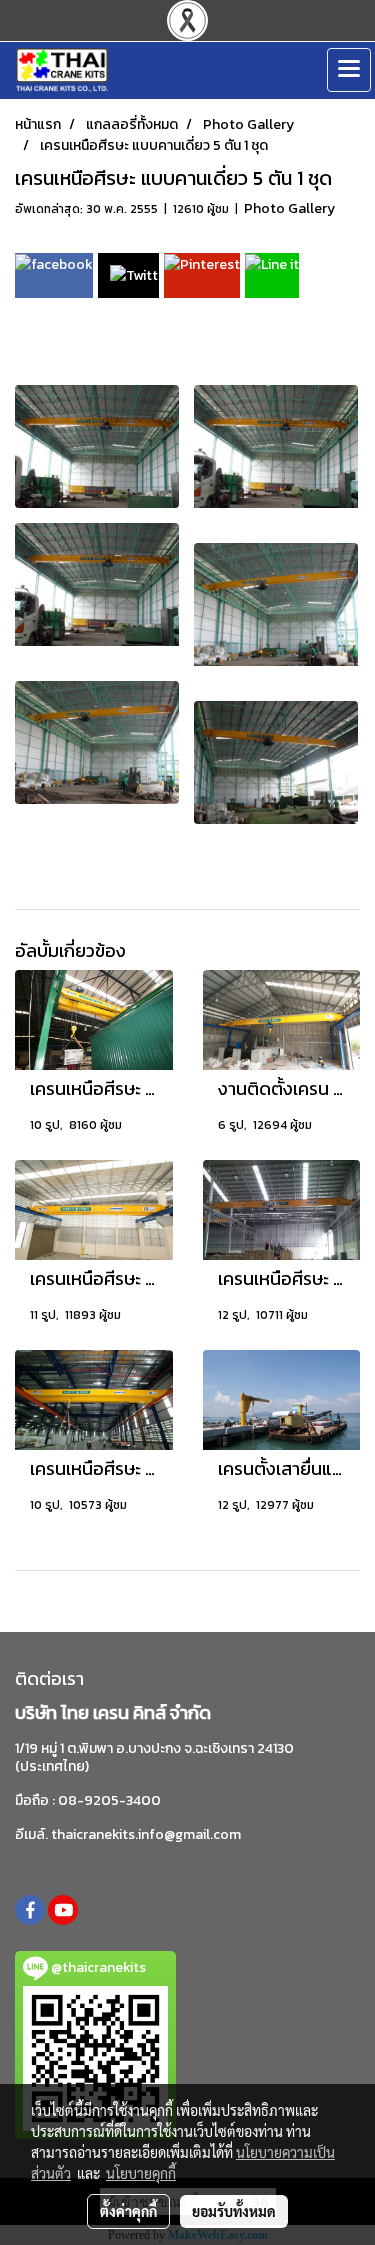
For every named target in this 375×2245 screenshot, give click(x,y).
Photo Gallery (289, 208)
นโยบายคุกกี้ (141, 2173)
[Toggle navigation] (349, 70)
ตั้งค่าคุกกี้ (128, 2211)
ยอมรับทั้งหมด (234, 2211)
